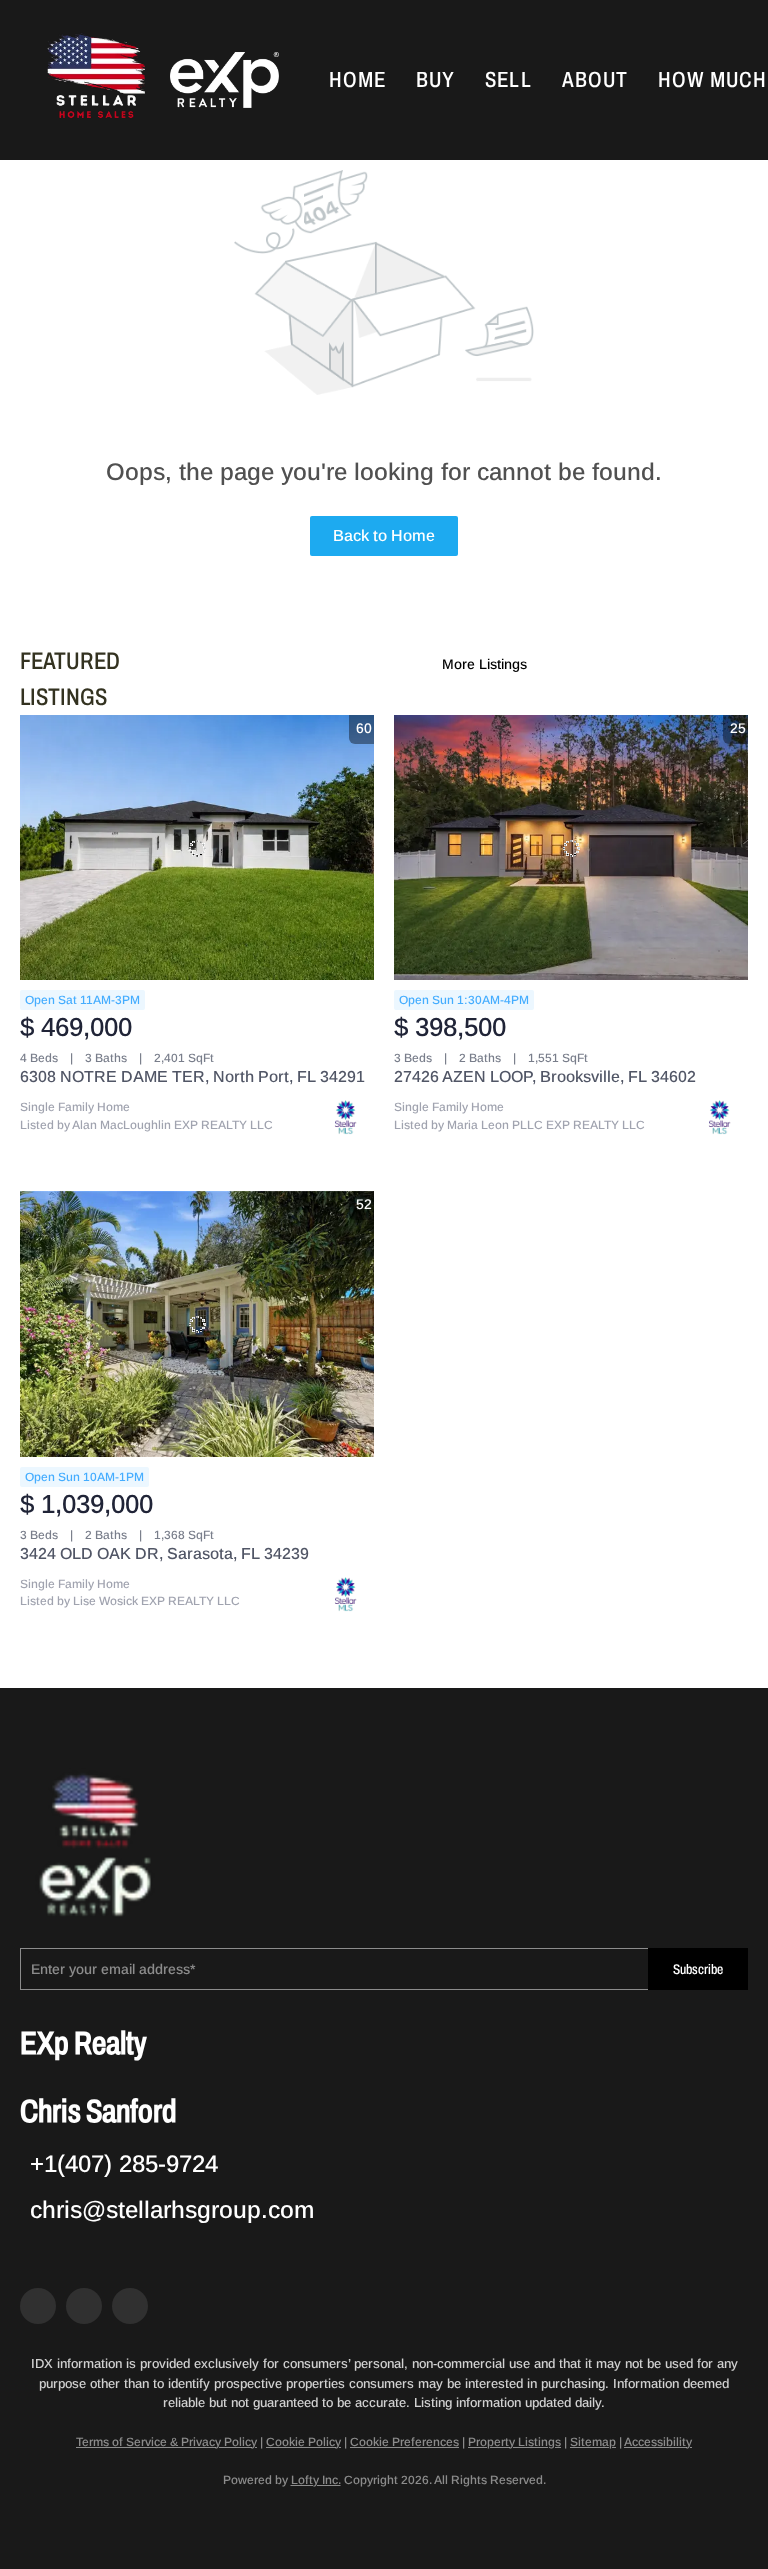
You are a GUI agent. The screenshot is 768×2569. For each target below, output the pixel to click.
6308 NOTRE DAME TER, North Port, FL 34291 (192, 1076)
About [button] (595, 80)
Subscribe (698, 1969)
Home (357, 80)
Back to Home (384, 535)
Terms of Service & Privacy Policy (166, 2442)
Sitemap (593, 2442)
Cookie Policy (303, 2442)
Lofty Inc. (316, 2480)
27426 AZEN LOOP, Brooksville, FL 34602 (545, 1076)
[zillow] (84, 2306)
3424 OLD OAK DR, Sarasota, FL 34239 (164, 1553)
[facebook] (38, 2306)
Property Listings (514, 2442)
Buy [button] (435, 80)
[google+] (130, 2306)
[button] (94, 80)
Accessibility (658, 2442)
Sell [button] (508, 80)
